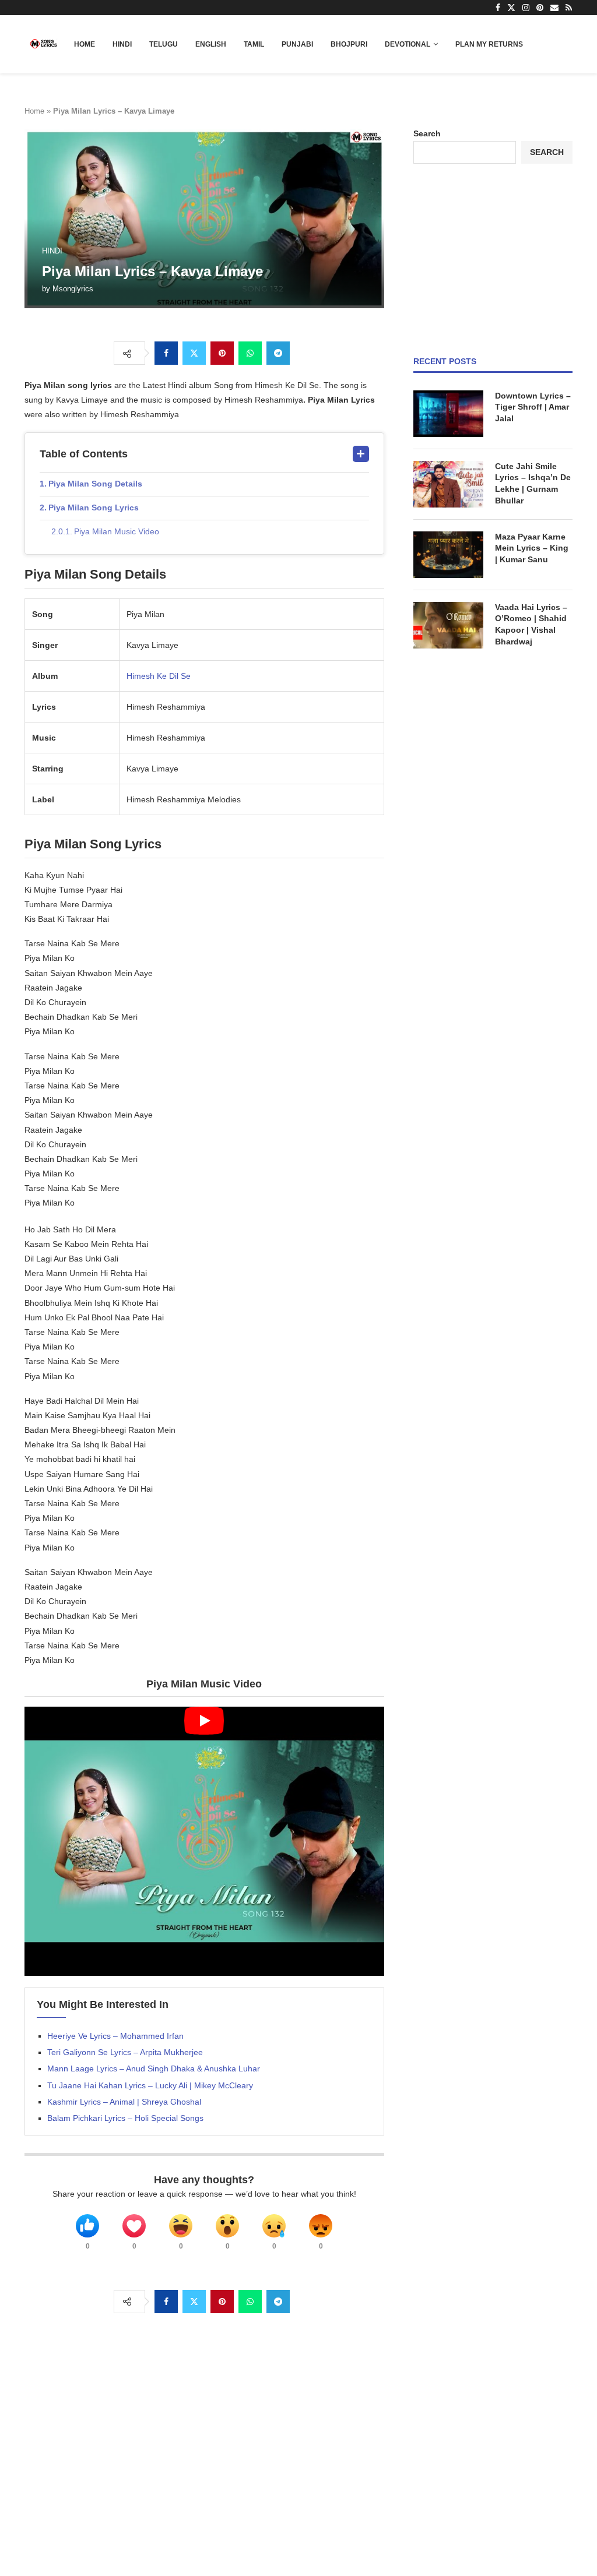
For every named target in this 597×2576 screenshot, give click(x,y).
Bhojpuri (349, 44)
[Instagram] (526, 8)
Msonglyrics (73, 289)
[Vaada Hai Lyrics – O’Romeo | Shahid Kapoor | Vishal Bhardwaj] (448, 625)
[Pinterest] (540, 8)
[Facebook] (498, 8)
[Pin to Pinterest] (222, 353)
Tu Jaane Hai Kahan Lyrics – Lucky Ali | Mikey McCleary (150, 2085)
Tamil (254, 44)
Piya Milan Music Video (117, 531)
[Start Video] (204, 1842)
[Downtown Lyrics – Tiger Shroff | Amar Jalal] (448, 414)
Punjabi (297, 44)
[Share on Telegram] (278, 353)
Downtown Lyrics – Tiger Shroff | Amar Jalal (533, 407)
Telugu (164, 44)
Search (427, 133)
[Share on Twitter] (194, 353)
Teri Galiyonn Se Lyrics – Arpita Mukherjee (125, 2052)
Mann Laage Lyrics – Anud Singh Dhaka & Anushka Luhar (154, 2068)
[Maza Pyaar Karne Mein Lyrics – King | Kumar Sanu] (448, 555)
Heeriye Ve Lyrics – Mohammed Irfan (115, 2036)
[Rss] (569, 8)
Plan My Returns (489, 44)
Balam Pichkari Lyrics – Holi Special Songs (125, 2118)
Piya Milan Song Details (95, 484)
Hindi (122, 44)
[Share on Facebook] (166, 353)
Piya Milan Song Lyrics (94, 508)
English (211, 44)
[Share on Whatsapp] (250, 353)
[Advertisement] (493, 260)
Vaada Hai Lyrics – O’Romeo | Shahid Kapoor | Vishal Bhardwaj (531, 624)
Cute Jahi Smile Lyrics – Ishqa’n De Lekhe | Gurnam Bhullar (533, 483)
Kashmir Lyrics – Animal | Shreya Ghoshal (124, 2102)
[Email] (554, 8)
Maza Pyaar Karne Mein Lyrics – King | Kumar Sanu (532, 548)
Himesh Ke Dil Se (159, 676)
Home (85, 44)
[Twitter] (511, 8)
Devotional (408, 44)
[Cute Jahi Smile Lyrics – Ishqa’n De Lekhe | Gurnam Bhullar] (448, 484)
